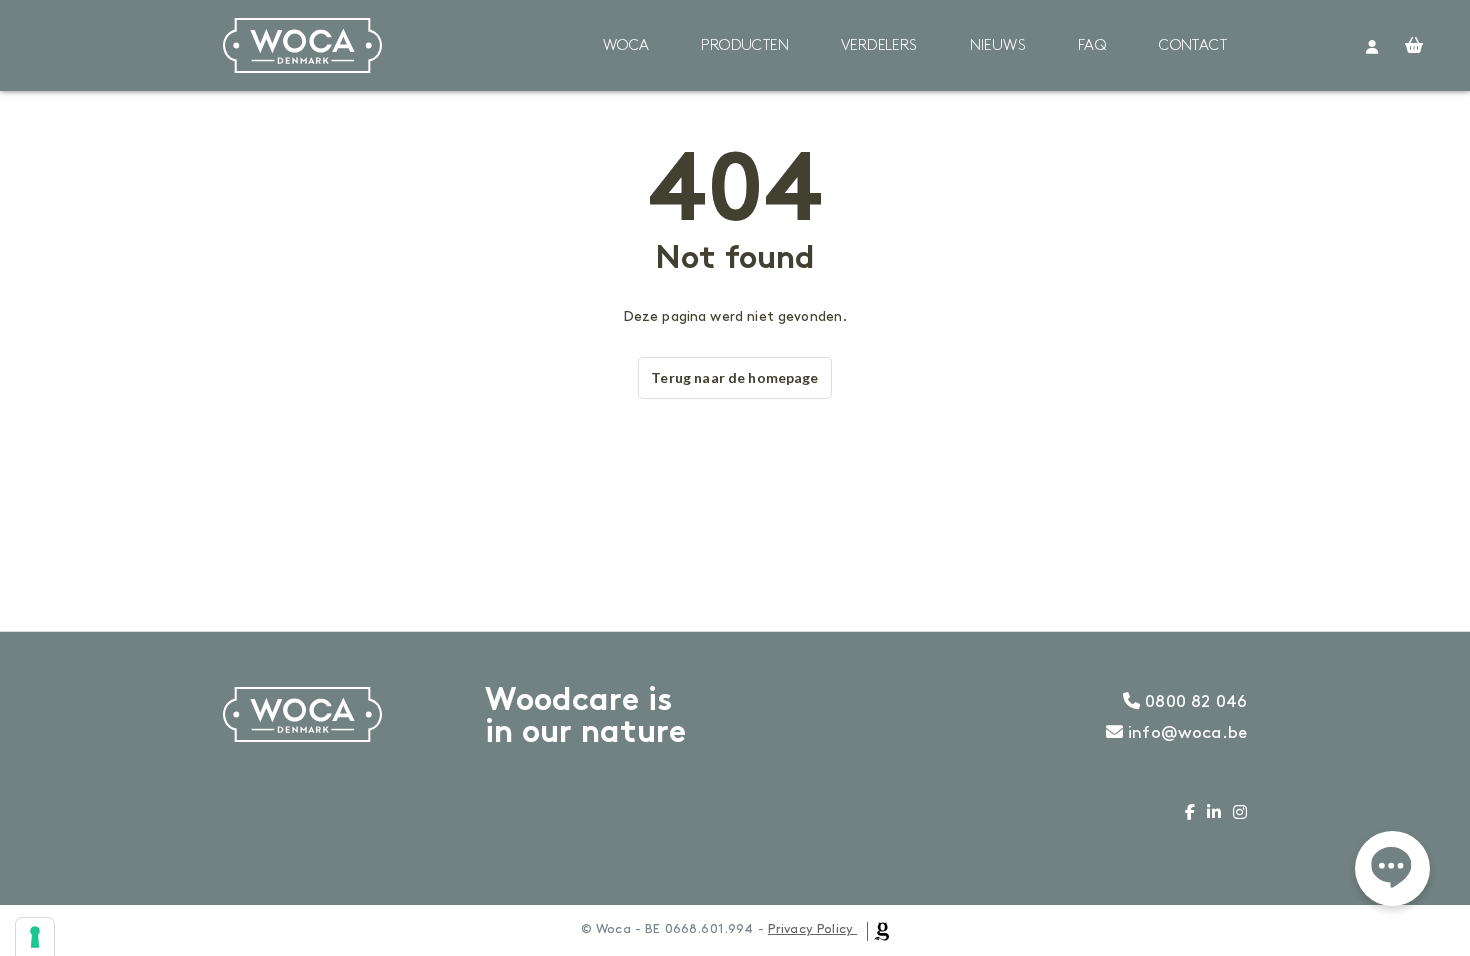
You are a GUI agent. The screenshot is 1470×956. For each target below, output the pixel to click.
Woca (626, 46)
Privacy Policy (810, 929)
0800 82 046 (1193, 702)
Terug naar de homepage (734, 377)
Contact (1193, 46)
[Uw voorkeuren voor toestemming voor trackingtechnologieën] (35, 937)
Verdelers (879, 46)
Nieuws (998, 46)
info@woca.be (1185, 733)
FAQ (1092, 46)
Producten (745, 46)
